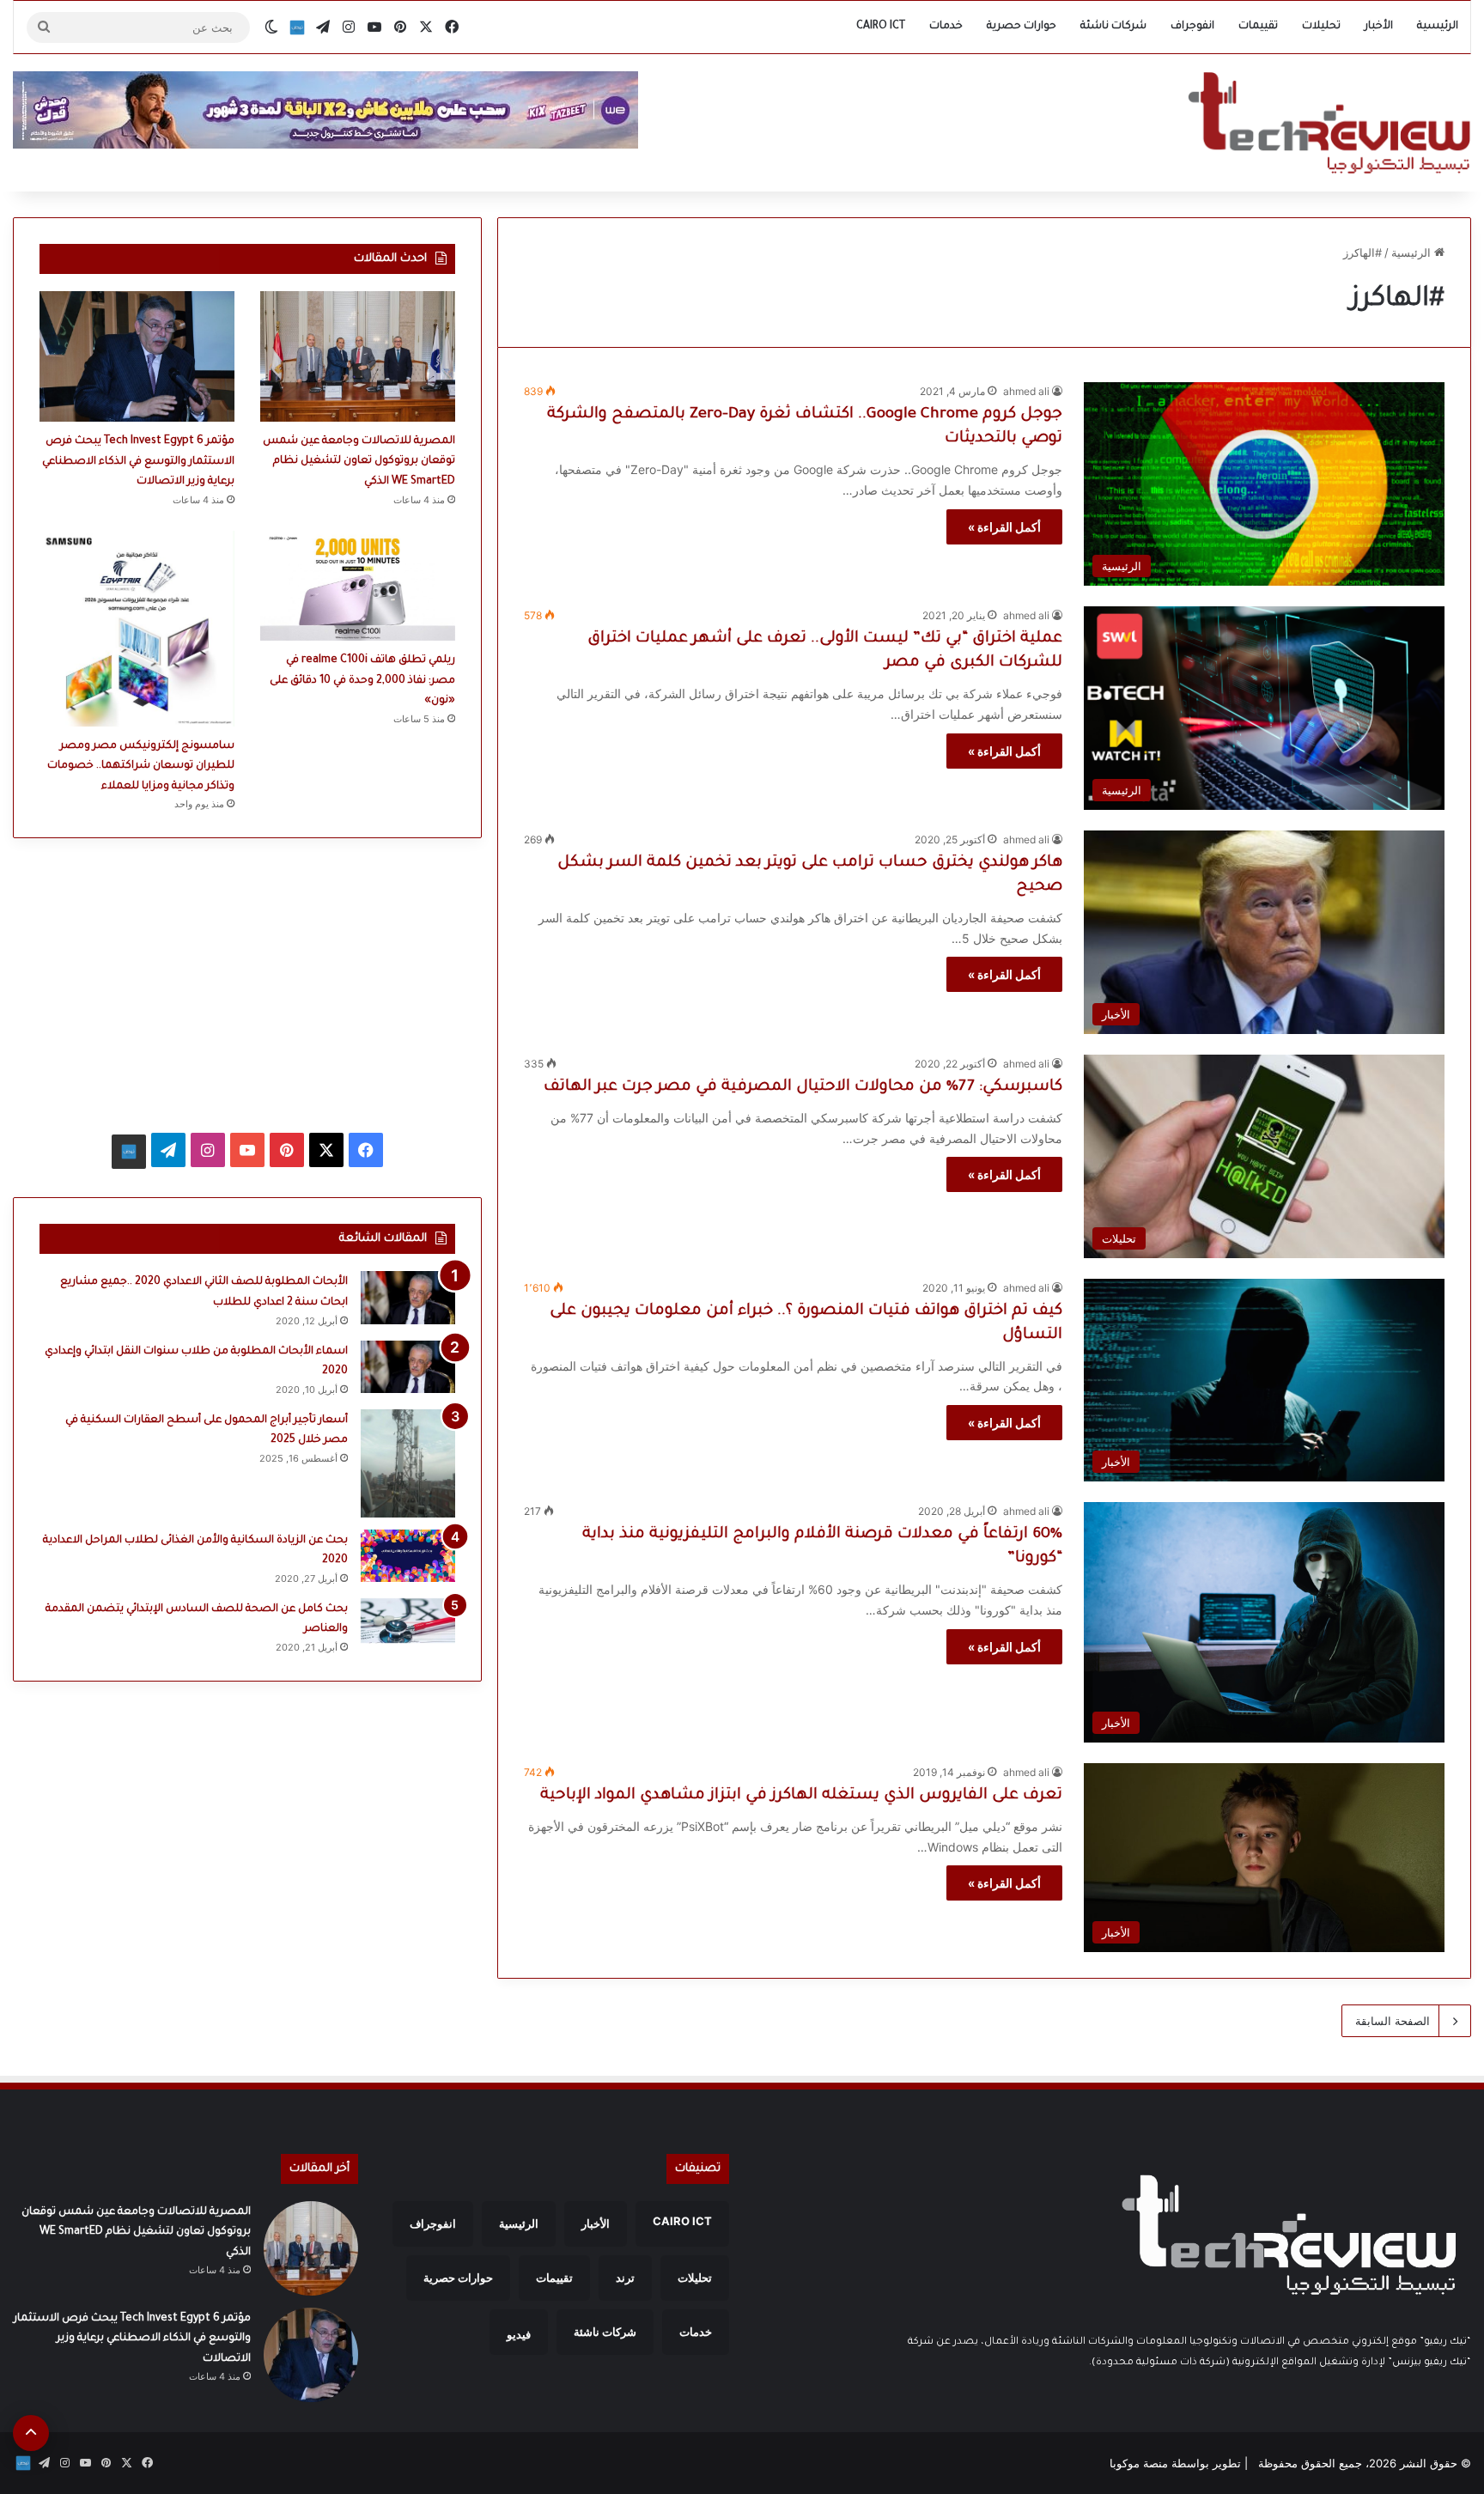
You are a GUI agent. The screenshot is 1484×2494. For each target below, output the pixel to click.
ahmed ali (1026, 391)
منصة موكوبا (1139, 2463)
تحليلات (1321, 27)
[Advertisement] (247, 984)
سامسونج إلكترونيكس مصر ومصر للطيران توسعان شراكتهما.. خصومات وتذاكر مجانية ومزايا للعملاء (141, 766)
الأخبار (1379, 27)
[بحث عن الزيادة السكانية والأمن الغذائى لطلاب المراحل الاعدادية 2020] (408, 1556)
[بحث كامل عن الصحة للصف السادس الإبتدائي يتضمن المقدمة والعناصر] (408, 1621)
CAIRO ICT (881, 27)
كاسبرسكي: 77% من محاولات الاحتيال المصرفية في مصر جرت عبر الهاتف (803, 1087)
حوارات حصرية (1022, 27)
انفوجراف (1192, 27)
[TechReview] (1329, 123)
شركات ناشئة (1113, 27)
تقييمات (1258, 27)
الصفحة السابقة (1393, 2021)
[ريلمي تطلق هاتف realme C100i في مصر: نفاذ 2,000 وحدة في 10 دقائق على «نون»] (358, 586)
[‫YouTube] (247, 1150)
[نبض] (297, 27)
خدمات (946, 27)
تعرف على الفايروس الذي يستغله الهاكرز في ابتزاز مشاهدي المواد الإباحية (801, 1796)
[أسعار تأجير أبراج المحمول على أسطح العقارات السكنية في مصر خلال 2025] (408, 1463)
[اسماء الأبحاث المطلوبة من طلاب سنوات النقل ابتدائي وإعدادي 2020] (408, 1367)
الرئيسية (1438, 27)
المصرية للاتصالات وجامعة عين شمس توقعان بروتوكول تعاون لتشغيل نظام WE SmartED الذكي (359, 462)
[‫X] (326, 1150)
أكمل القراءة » (1004, 527)
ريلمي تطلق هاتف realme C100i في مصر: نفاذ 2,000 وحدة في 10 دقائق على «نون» (362, 681)
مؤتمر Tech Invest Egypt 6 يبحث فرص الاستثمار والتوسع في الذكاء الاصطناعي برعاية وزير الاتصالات (138, 462)
